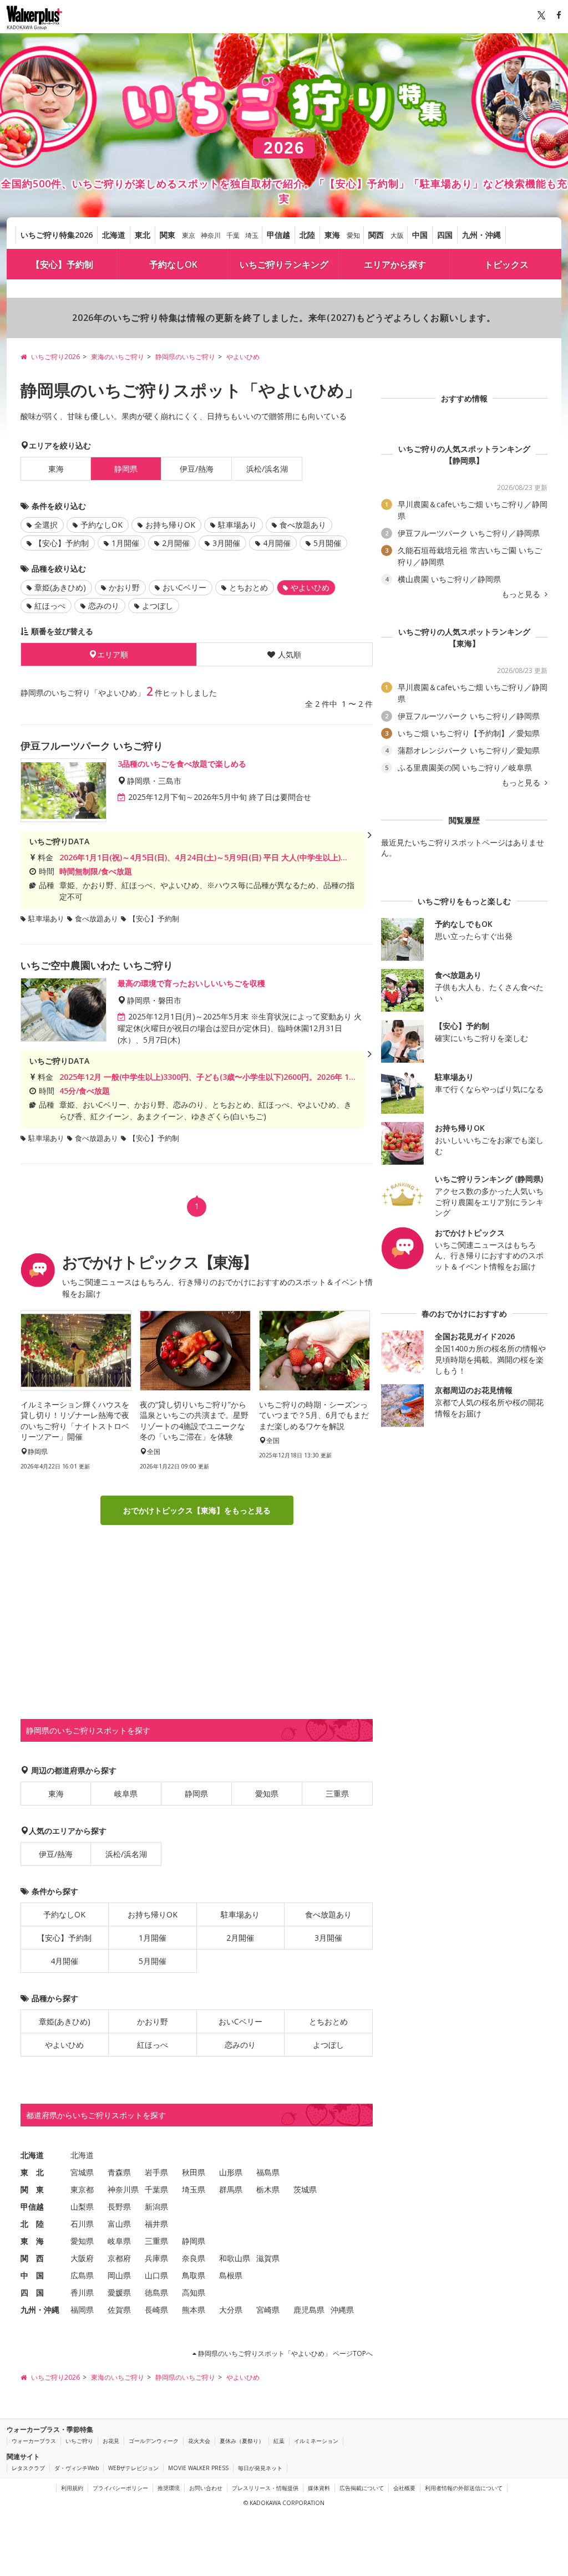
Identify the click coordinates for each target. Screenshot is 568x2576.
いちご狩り (79, 2441)
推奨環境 (169, 2488)
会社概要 (404, 2488)
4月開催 (277, 543)
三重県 (337, 1794)
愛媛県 (119, 2292)
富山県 (119, 2224)
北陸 (307, 235)
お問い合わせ (206, 2488)
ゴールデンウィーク (154, 2441)
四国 (445, 235)
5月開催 (327, 543)
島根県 (231, 2275)
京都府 (119, 2258)
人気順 (290, 654)
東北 (143, 235)
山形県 (231, 2172)
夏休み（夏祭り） (242, 2441)
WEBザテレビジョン (133, 2468)
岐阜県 (126, 1794)
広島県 (82, 2275)
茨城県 (305, 2189)
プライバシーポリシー (120, 2488)
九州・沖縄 (481, 235)
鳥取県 (194, 2275)
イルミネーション (316, 2441)
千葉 (233, 235)
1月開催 (125, 543)
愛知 (353, 235)
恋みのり (104, 606)
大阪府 (82, 2258)
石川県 (82, 2224)
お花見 (111, 2441)
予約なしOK (173, 264)
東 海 (32, 2241)
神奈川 (211, 235)
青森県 (119, 2172)
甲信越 (278, 235)
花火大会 (199, 2441)
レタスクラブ (28, 2468)
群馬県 (231, 2189)
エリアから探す (395, 264)
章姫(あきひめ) (60, 587)
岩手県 (156, 2172)
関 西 (32, 2258)
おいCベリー (184, 587)
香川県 (82, 2292)
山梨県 (82, 2207)
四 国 (32, 2292)
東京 (189, 235)
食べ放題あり (303, 525)
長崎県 (156, 2310)
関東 (168, 235)
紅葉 (279, 2441)
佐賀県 (119, 2310)
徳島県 (156, 2292)
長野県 (119, 2207)
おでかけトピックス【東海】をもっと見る (197, 1510)
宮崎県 (268, 2310)
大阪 (397, 235)
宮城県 (82, 2172)
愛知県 (267, 1794)
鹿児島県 (309, 2310)
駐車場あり (237, 525)
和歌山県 (235, 2258)
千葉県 (156, 2189)
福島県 (268, 2172)
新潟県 (156, 2207)
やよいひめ (64, 2045)
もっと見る (522, 594)
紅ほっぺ (50, 606)
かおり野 (124, 587)
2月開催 (176, 543)
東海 (332, 235)
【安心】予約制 (62, 264)
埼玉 (252, 235)
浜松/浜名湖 (267, 469)
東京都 (82, 2189)
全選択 (46, 525)
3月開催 (226, 543)
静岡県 (196, 1794)
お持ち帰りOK (170, 525)
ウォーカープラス (34, 2441)
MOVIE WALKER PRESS (198, 2468)
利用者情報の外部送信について (464, 2488)
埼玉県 (194, 2189)
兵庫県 (156, 2258)
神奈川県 (123, 2189)
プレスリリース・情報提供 (265, 2488)
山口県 (156, 2275)
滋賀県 (268, 2258)
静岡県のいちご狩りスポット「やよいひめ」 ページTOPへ (285, 2353)
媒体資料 (319, 2488)
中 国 (32, 2275)
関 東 (32, 2189)
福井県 (156, 2224)
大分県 (231, 2310)
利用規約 (72, 2488)
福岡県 (82, 2310)
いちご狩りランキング (284, 264)
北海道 (114, 235)
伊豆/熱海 (197, 469)
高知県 (194, 2292)
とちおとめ (248, 587)
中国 (420, 235)
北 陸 (32, 2224)
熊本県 (194, 2310)
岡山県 (119, 2275)
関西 (376, 235)
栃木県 (268, 2189)
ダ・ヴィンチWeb (77, 2468)
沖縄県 (342, 2310)
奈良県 (194, 2258)
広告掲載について (362, 2488)
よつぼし (158, 606)
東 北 (32, 2172)
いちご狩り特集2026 (57, 235)
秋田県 (194, 2172)
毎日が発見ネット (260, 2468)
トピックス (506, 264)
